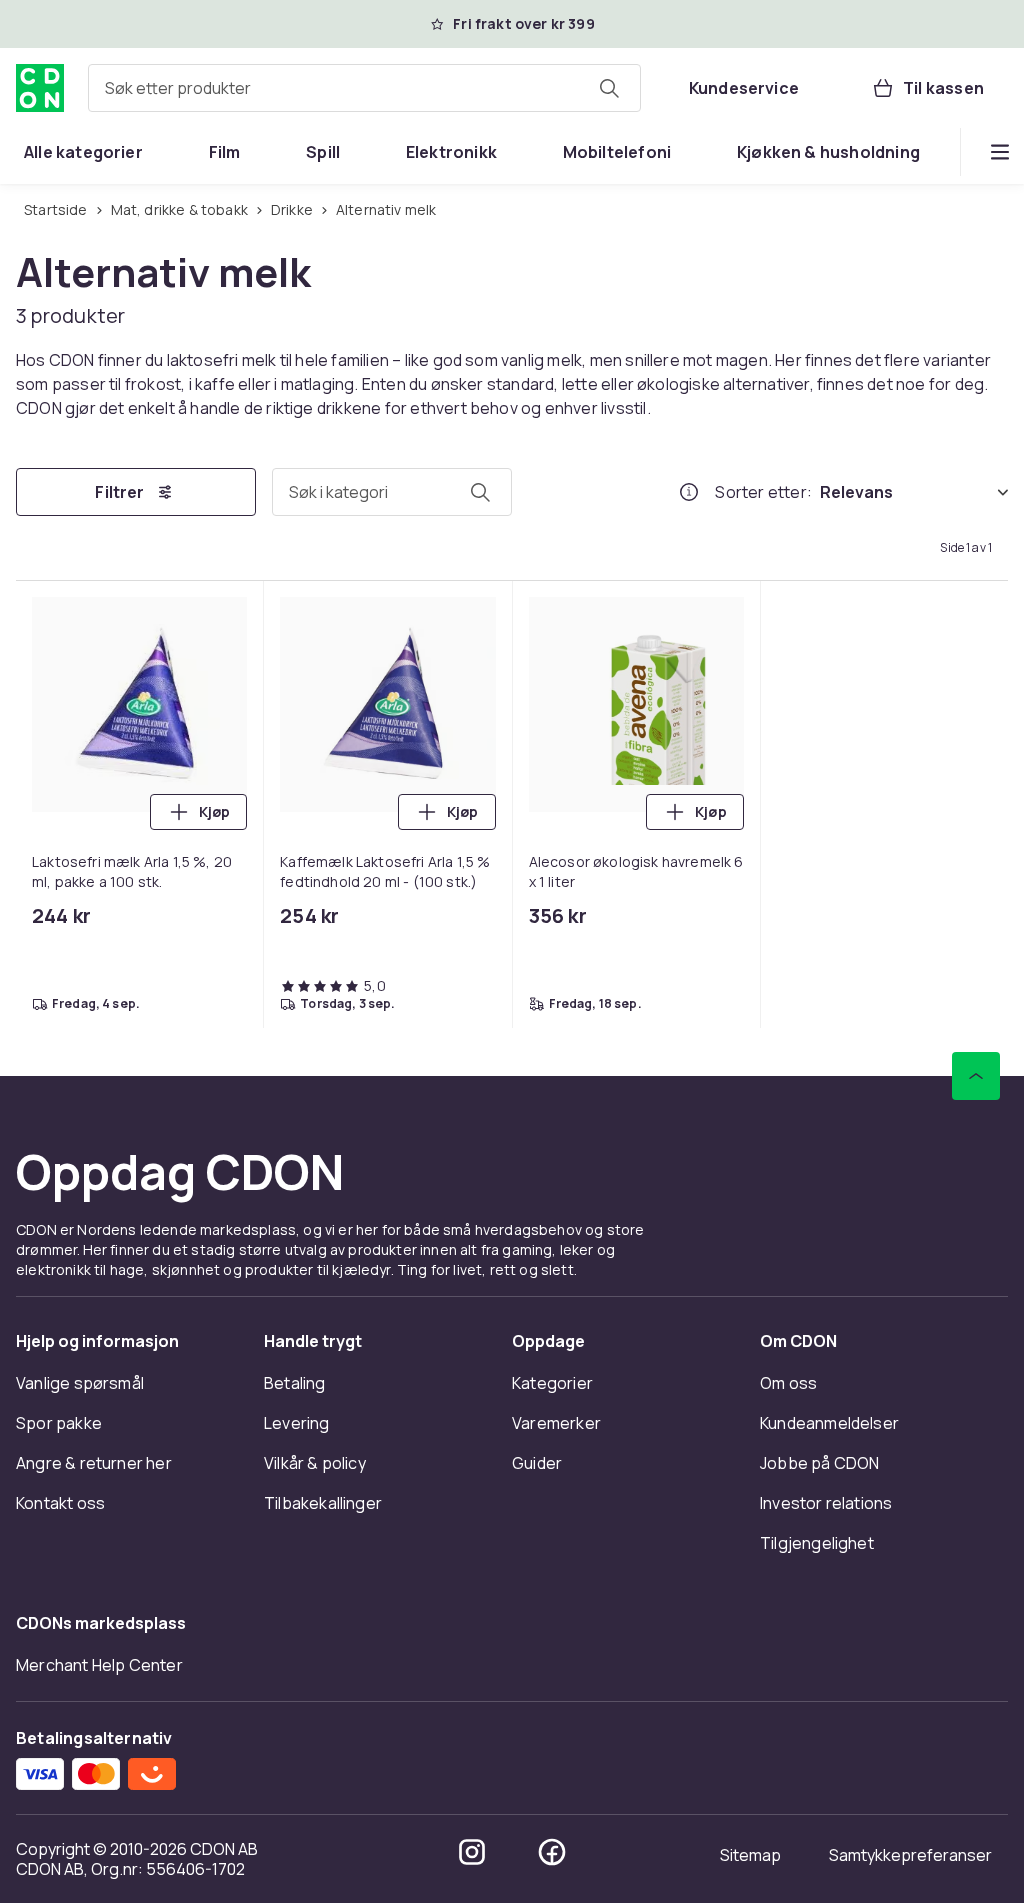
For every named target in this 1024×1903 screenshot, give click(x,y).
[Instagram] (472, 1852)
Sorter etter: (763, 492)
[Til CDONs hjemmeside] (40, 88)
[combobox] (364, 88)
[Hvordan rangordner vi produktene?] (689, 492)
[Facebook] (552, 1852)
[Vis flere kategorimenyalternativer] (1000, 152)
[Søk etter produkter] (609, 88)
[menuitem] (83, 152)
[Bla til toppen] (976, 1076)
